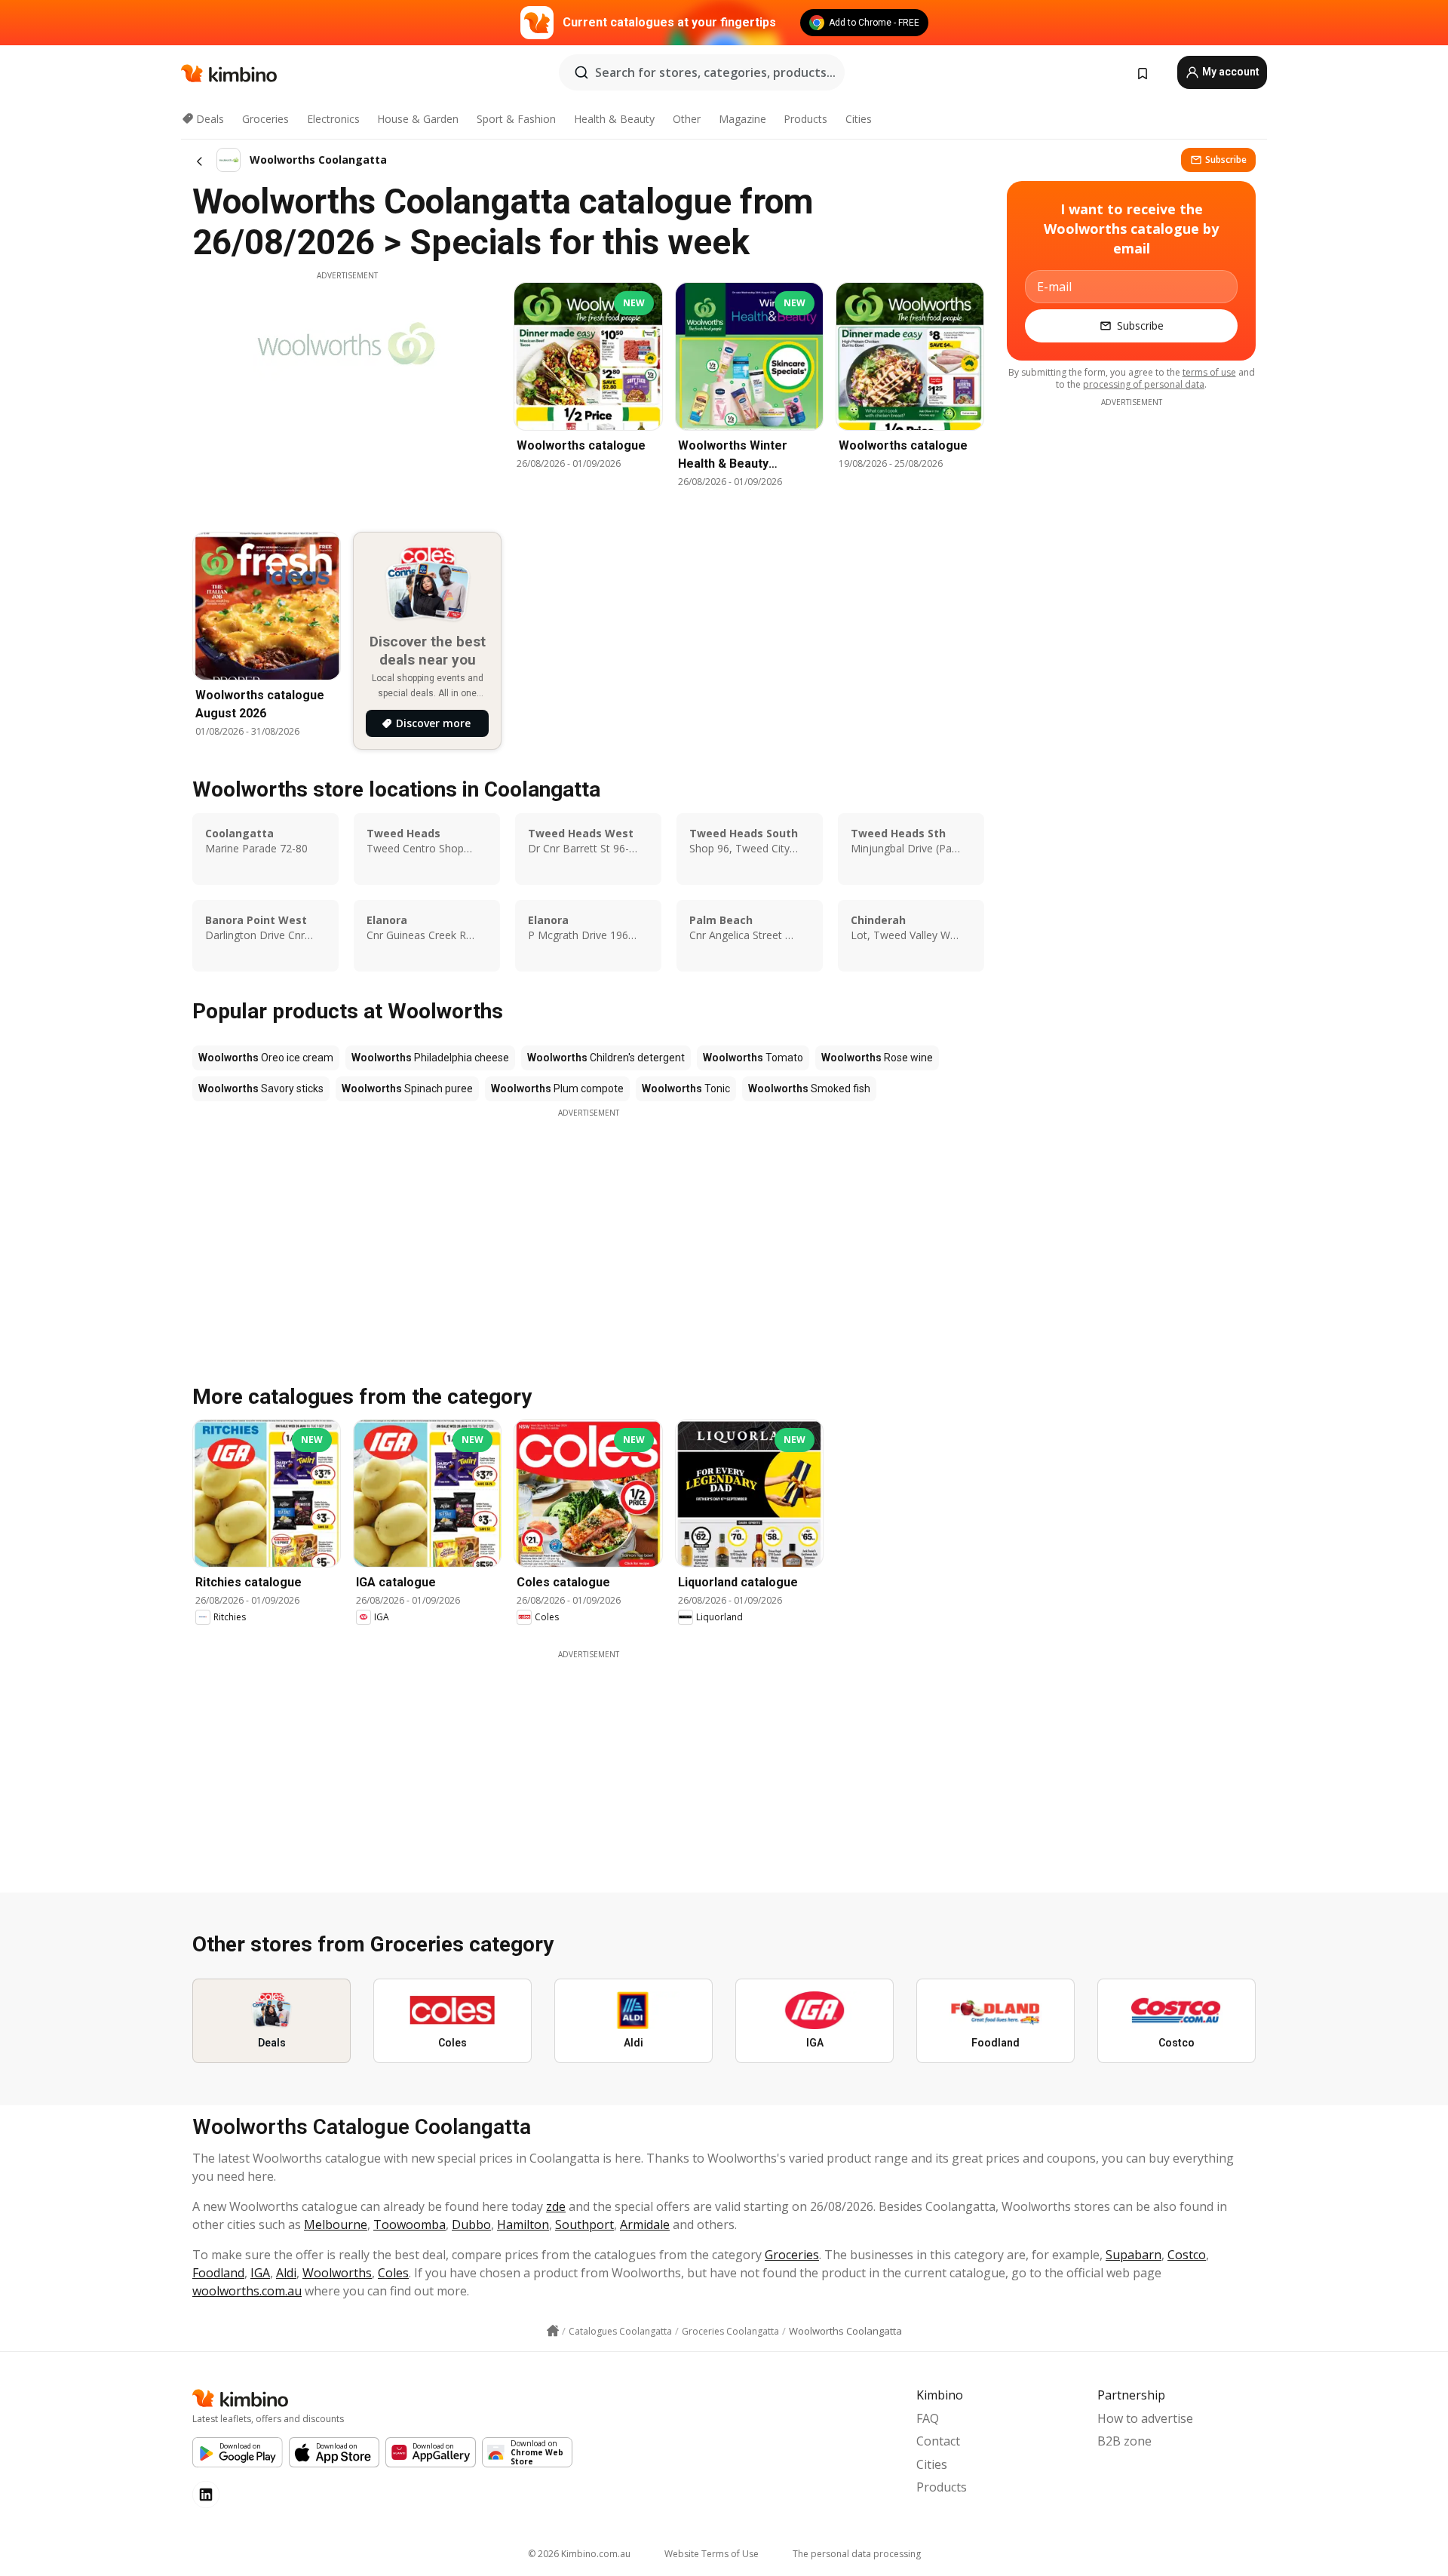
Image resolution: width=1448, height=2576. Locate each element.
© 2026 (579, 2554)
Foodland (218, 2273)
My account (1230, 72)
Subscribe (1226, 160)
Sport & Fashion (516, 119)
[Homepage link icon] (553, 2331)
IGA (260, 2273)
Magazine (742, 119)
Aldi (286, 2273)
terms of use (1209, 372)
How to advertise (1145, 2418)
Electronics (333, 119)
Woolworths (337, 2273)
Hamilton (523, 2224)
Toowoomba (410, 2224)
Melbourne (336, 2224)
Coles (393, 2273)
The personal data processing (857, 2554)
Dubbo (471, 2224)
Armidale (645, 2224)
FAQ (928, 2418)
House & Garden (418, 119)
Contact (938, 2441)
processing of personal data (1144, 384)
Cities (859, 119)
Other (687, 119)
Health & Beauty (614, 119)
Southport (584, 2224)
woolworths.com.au (247, 2291)
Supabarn (1134, 2255)
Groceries (265, 119)
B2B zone (1124, 2441)
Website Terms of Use (712, 2554)
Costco (1187, 2255)
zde (556, 2206)
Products (805, 119)
